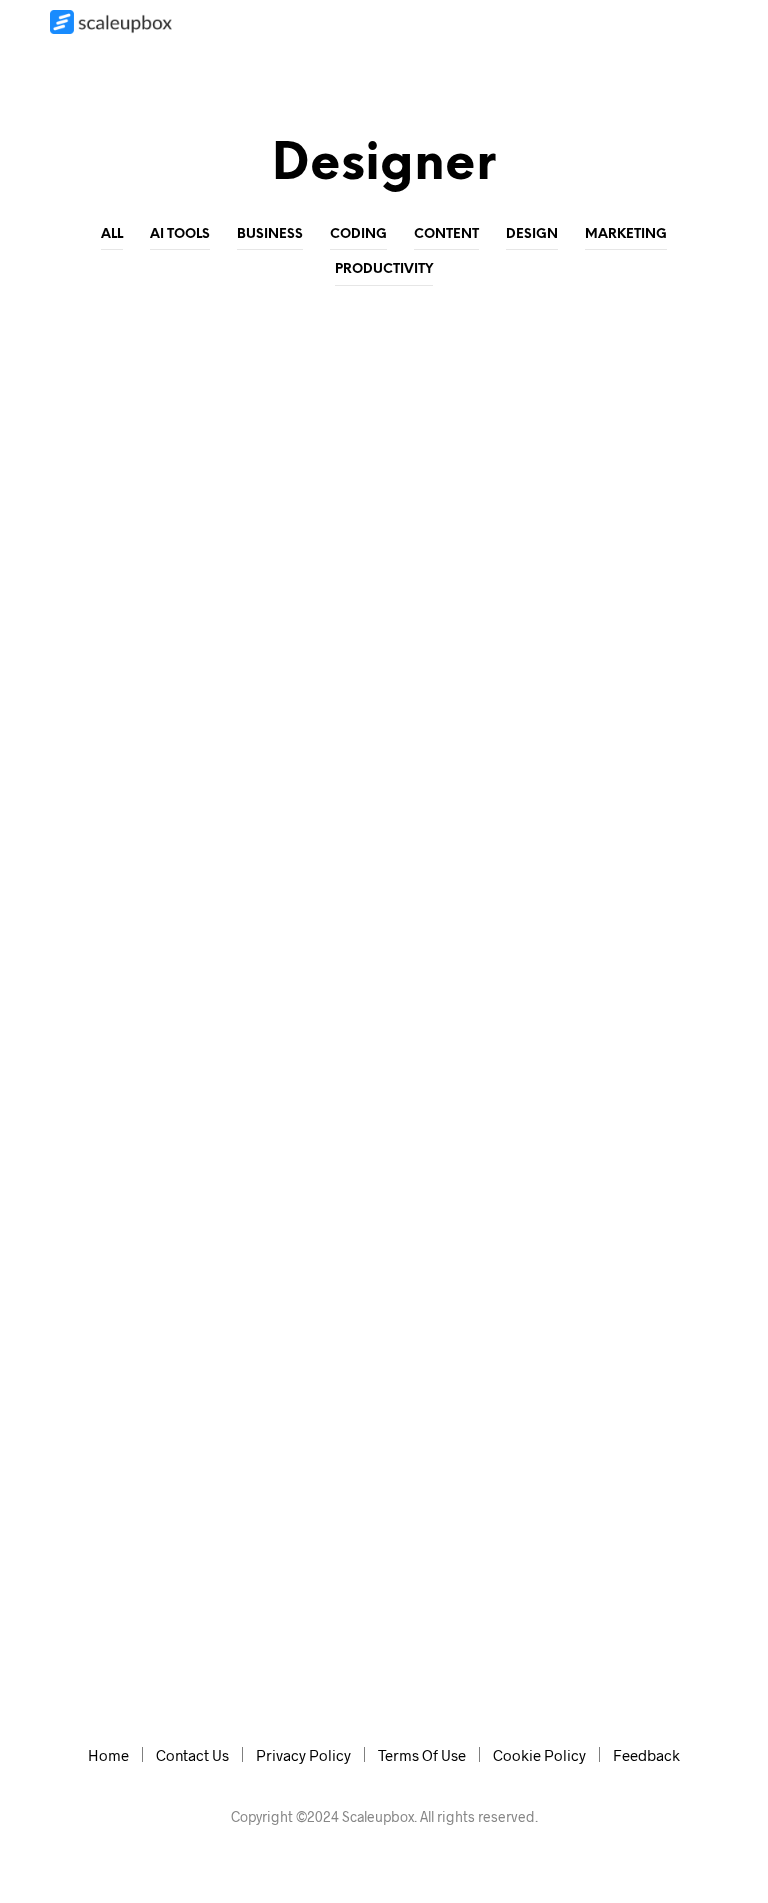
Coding (358, 234)
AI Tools (180, 234)
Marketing (626, 234)
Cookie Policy (539, 1755)
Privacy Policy (303, 1755)
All (112, 234)
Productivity (384, 269)
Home (108, 1755)
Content (446, 234)
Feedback (646, 1755)
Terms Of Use (422, 1755)
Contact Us (192, 1755)
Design (532, 234)
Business (270, 234)
